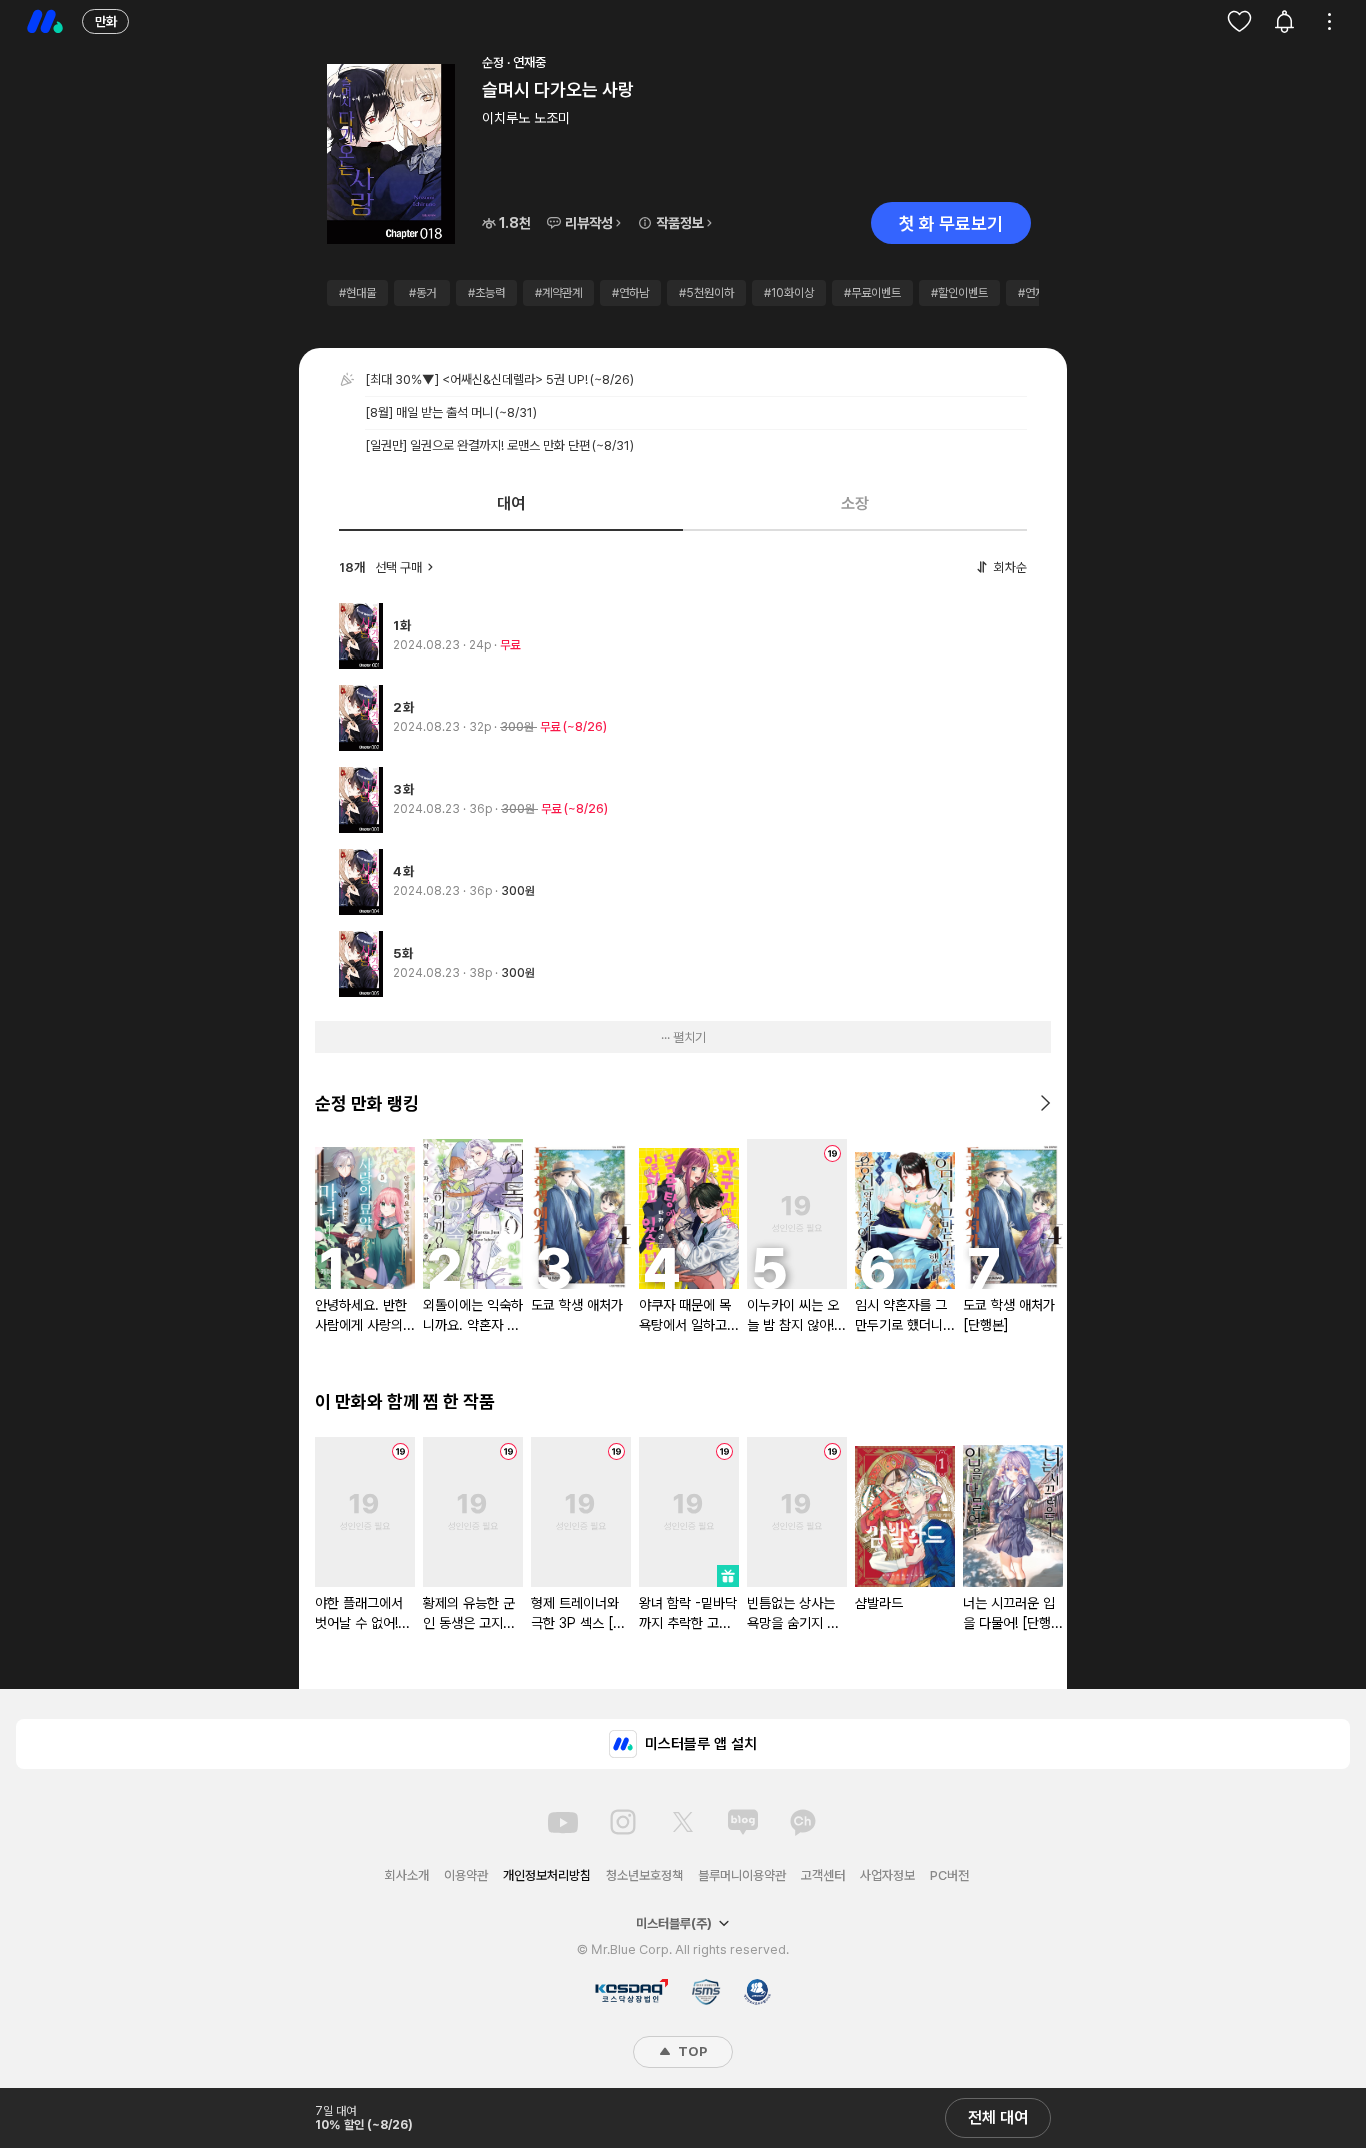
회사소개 (407, 1875)
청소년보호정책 (644, 1875)
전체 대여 (998, 2117)
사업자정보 (887, 1875)
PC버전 (949, 1875)
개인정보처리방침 (547, 1875)
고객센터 (823, 1875)
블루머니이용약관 (742, 1875)
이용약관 (466, 1875)
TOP (691, 2051)
